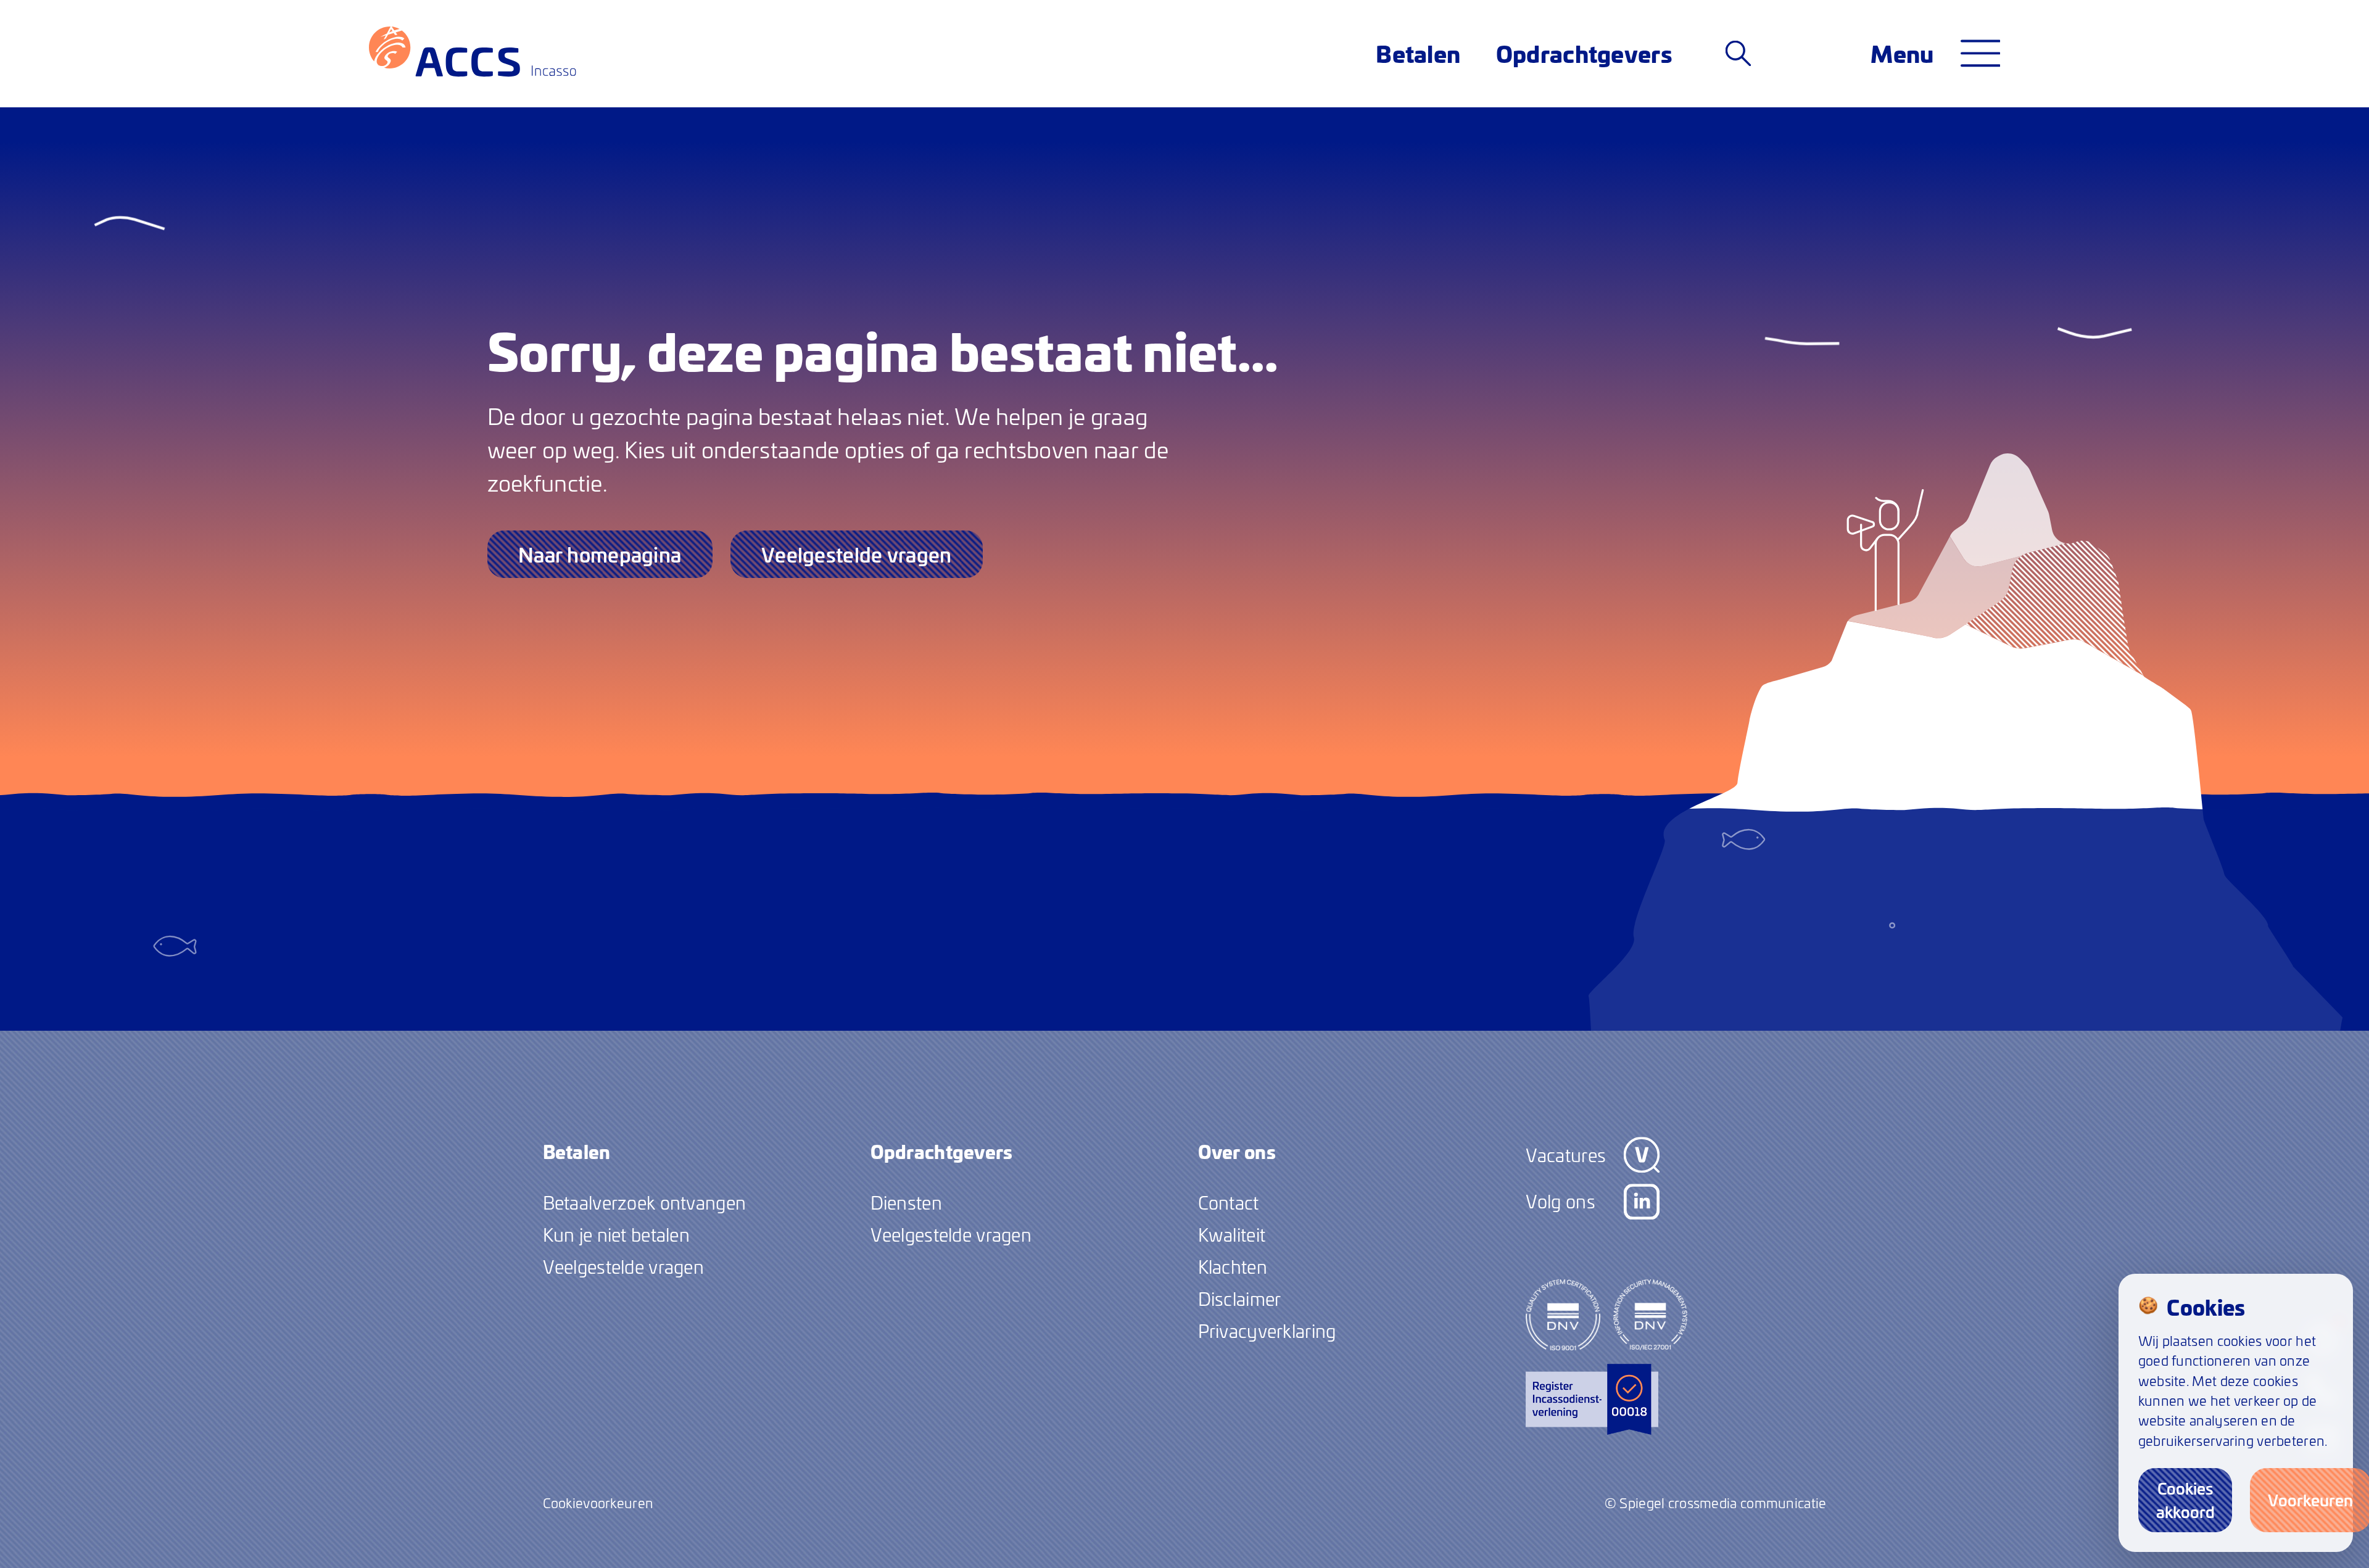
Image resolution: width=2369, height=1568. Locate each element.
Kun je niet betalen (616, 1234)
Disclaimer (1240, 1298)
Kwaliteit (1232, 1234)
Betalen (1418, 53)
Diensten (906, 1202)
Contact (1229, 1202)
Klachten (1233, 1266)
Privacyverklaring (1267, 1331)
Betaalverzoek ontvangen (645, 1202)
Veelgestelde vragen (856, 554)
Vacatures (1566, 1155)
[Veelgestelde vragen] (1738, 53)
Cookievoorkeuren (598, 1503)
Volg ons (1561, 1201)
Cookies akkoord (2185, 1500)
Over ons (1237, 1151)
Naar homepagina (600, 554)
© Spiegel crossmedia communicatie (1716, 1503)
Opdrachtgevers (1584, 53)
